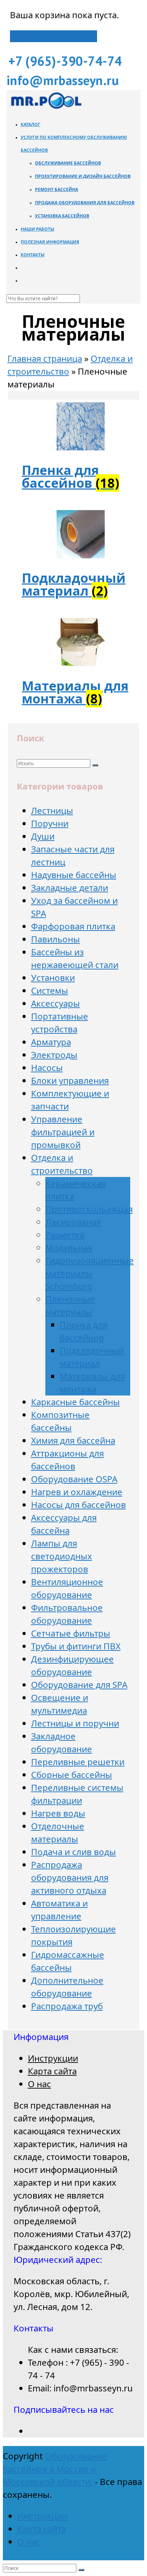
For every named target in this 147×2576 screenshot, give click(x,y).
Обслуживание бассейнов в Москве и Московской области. (55, 2469)
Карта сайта (52, 2071)
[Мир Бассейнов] (46, 108)
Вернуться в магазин (54, 36)
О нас (39, 2084)
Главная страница (45, 358)
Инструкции (53, 2058)
